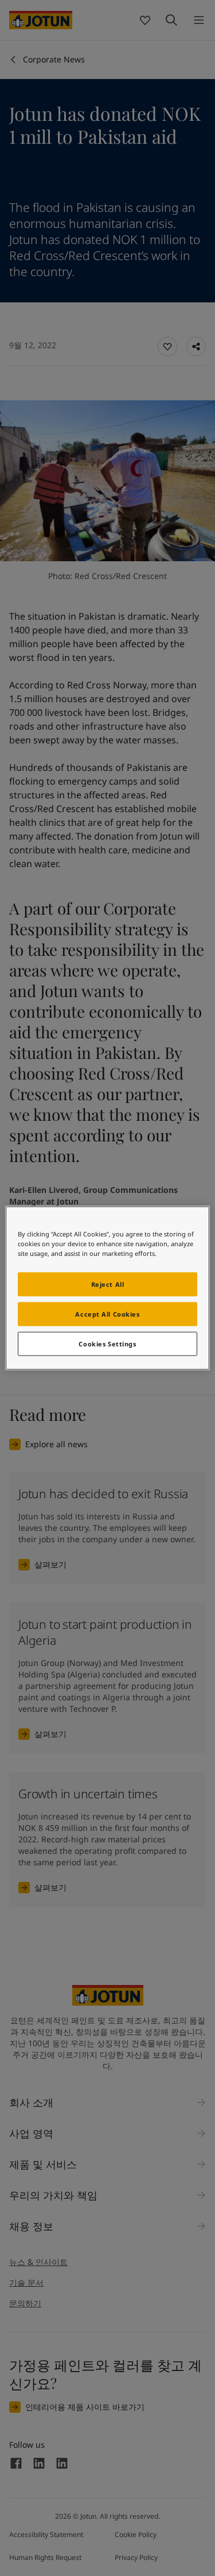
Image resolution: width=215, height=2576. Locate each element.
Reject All (108, 1284)
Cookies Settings (107, 1344)
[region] (107, 1288)
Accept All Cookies (107, 1314)
